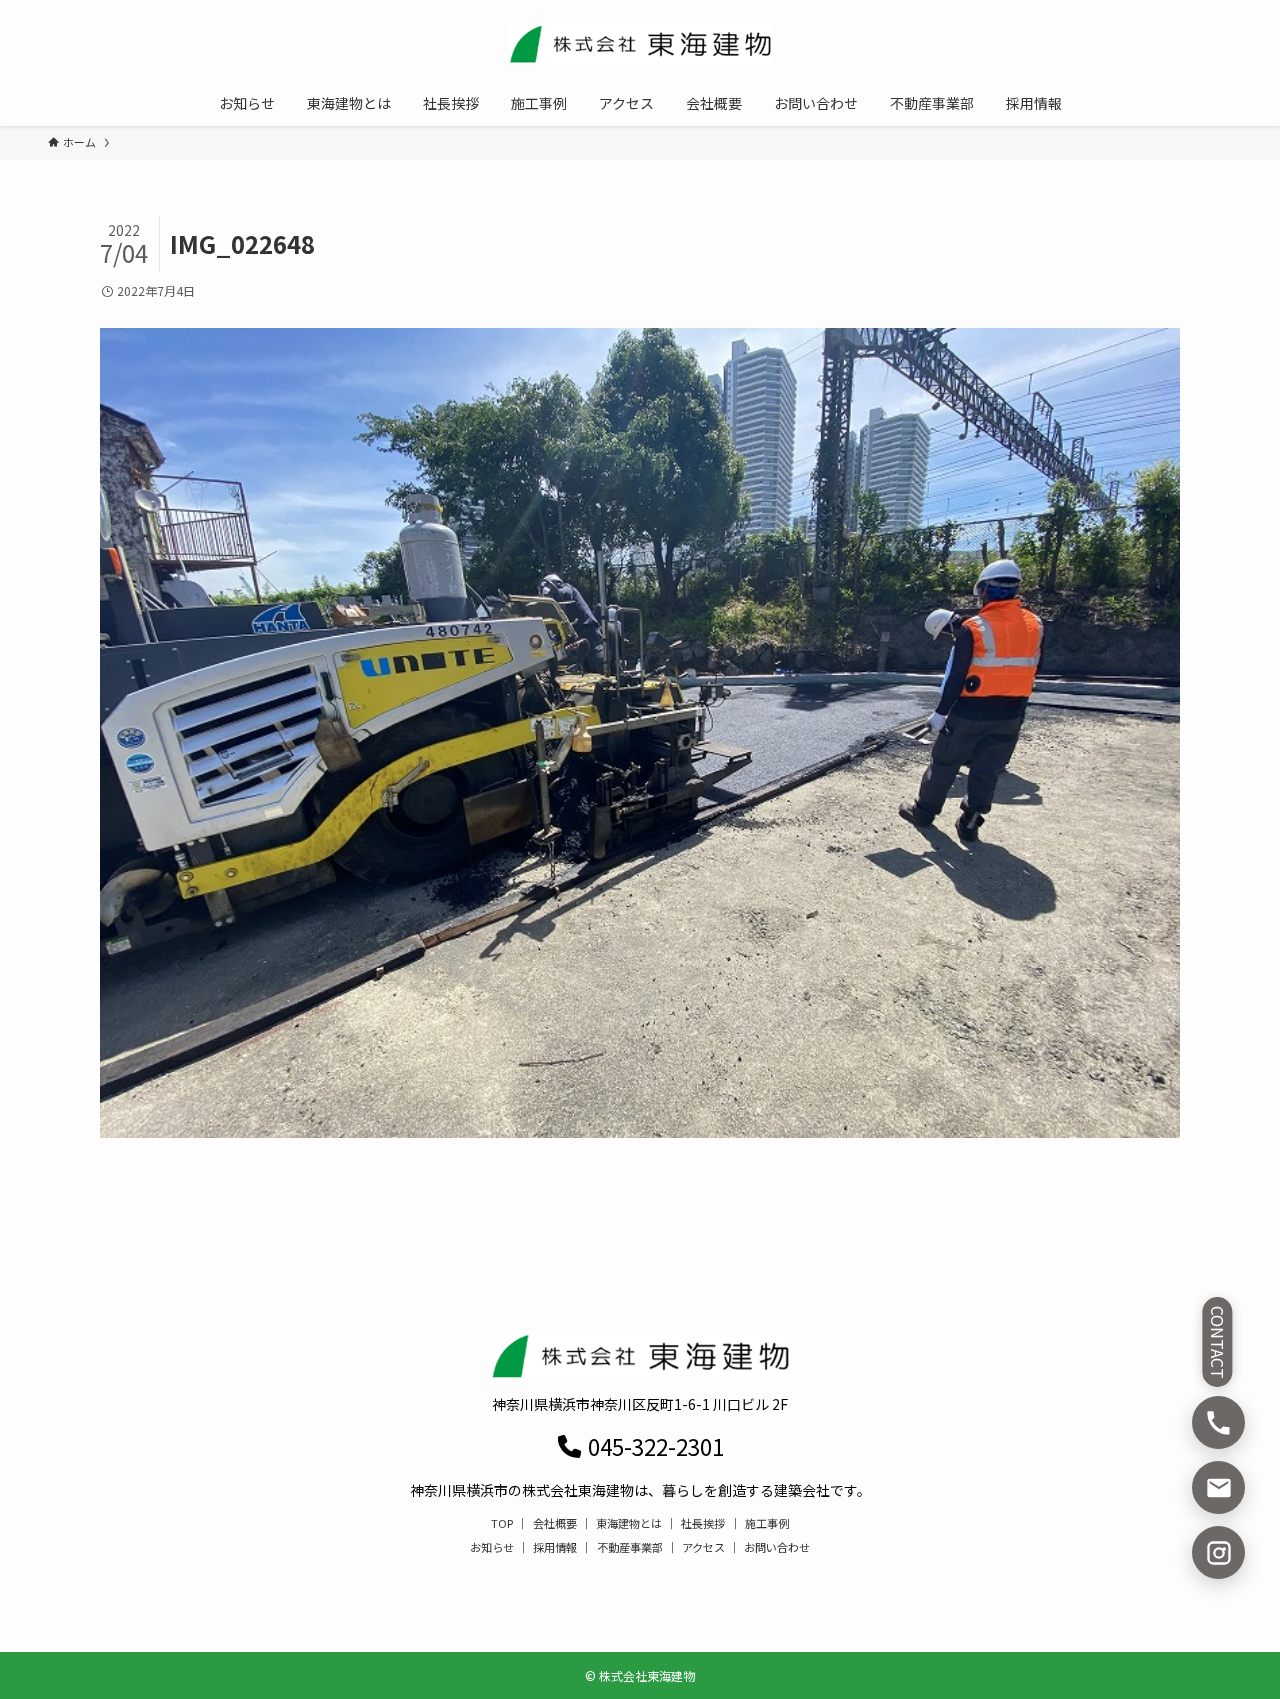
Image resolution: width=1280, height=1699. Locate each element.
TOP (502, 1523)
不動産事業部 (630, 1547)
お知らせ (492, 1547)
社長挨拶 (703, 1523)
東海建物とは (629, 1523)
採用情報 (555, 1547)
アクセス (703, 1547)
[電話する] (1218, 1422)
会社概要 (555, 1523)
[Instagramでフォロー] (1218, 1552)
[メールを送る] (1218, 1487)
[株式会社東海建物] (640, 44)
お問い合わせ (777, 1547)
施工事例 (767, 1523)
